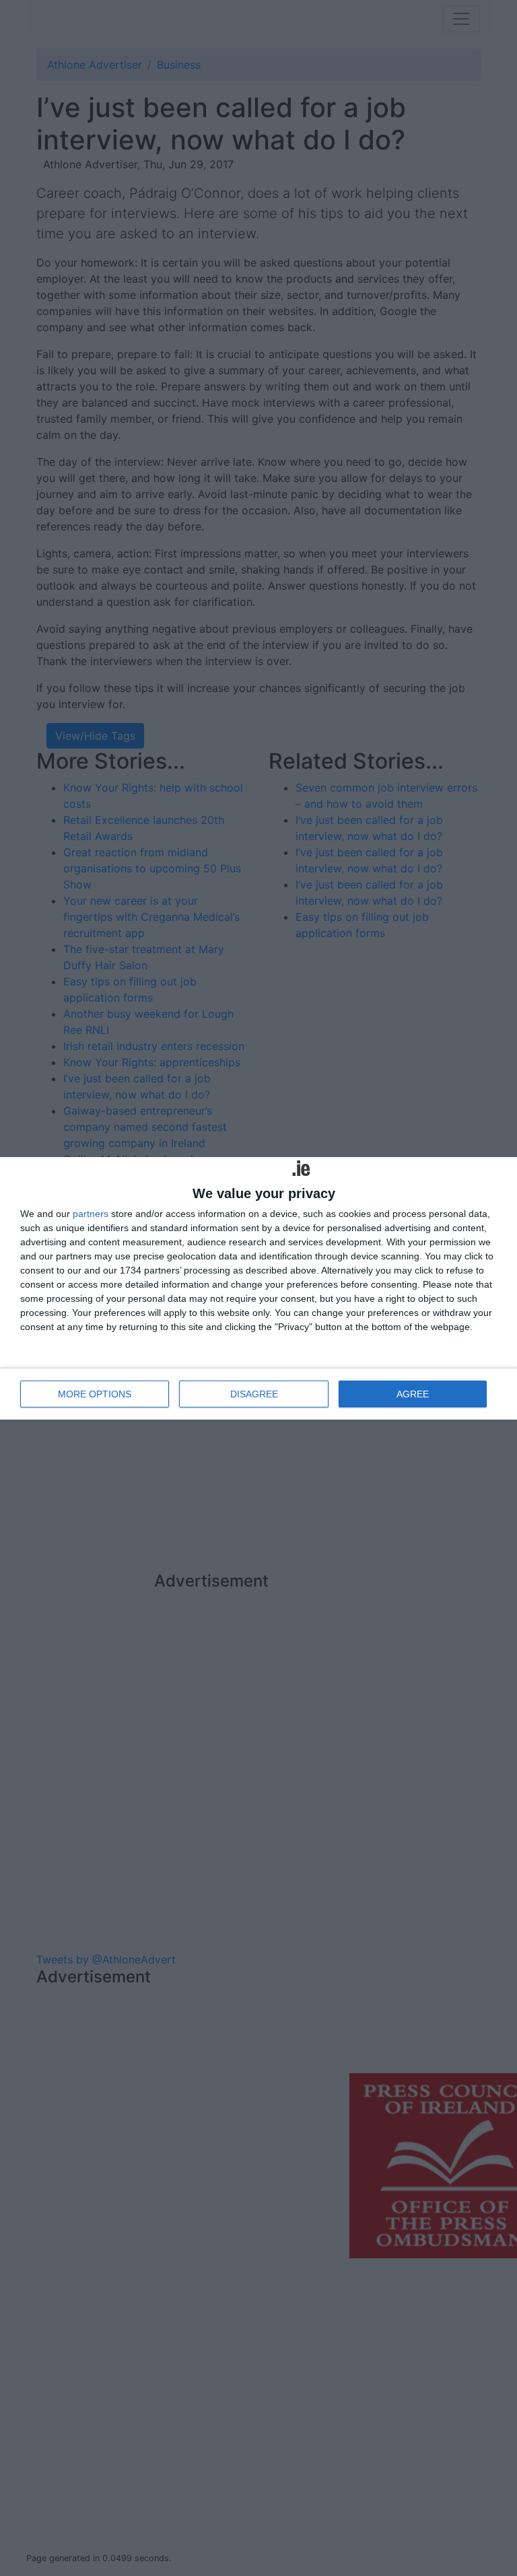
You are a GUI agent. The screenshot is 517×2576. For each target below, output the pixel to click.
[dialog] (258, 1288)
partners (91, 1214)
